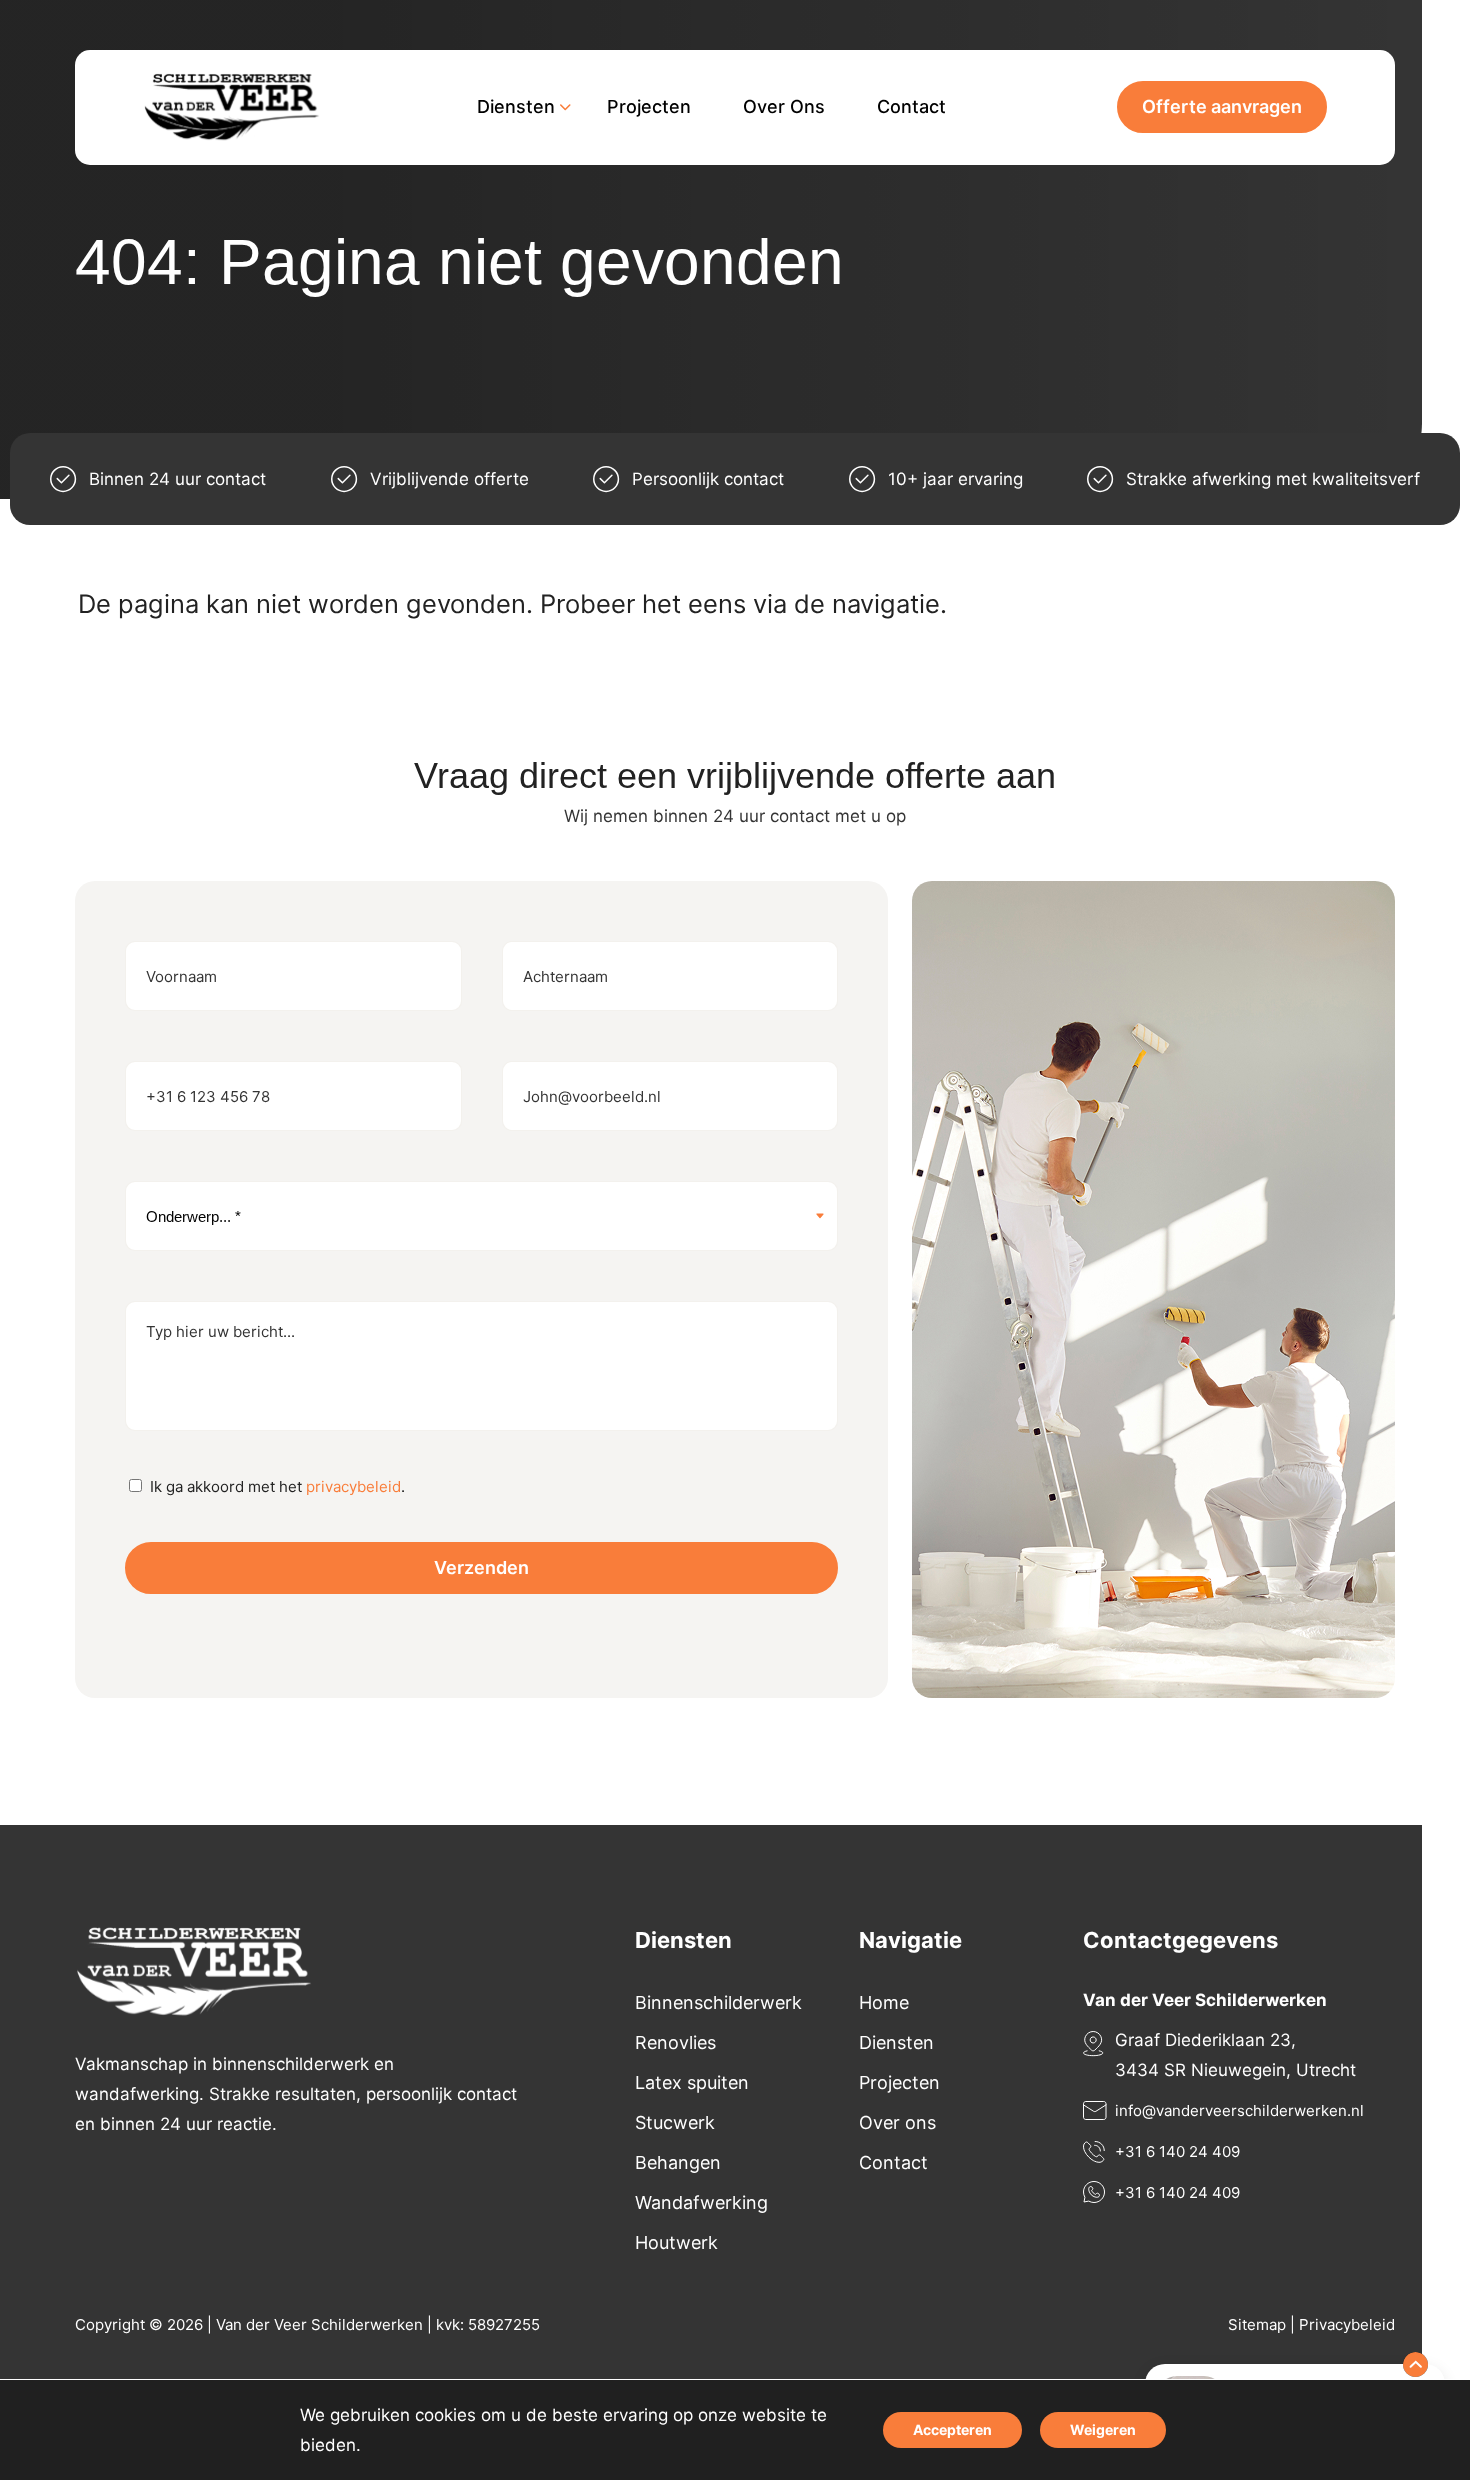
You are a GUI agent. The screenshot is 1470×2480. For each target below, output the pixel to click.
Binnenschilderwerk (718, 2002)
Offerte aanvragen (1222, 106)
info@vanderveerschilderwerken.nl (1239, 2110)
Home (884, 2002)
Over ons (897, 2122)
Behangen (678, 2162)
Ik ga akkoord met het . (277, 1486)
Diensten (896, 2042)
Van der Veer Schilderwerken (319, 2324)
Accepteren (952, 2429)
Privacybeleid (1347, 2324)
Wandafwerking (701, 2202)
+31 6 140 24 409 (1177, 2151)
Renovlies (675, 2042)
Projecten (899, 2082)
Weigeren (1103, 2429)
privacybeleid (353, 1486)
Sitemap (1257, 2324)
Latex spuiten (692, 2082)
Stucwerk (675, 2122)
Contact (893, 2162)
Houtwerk (676, 2242)
